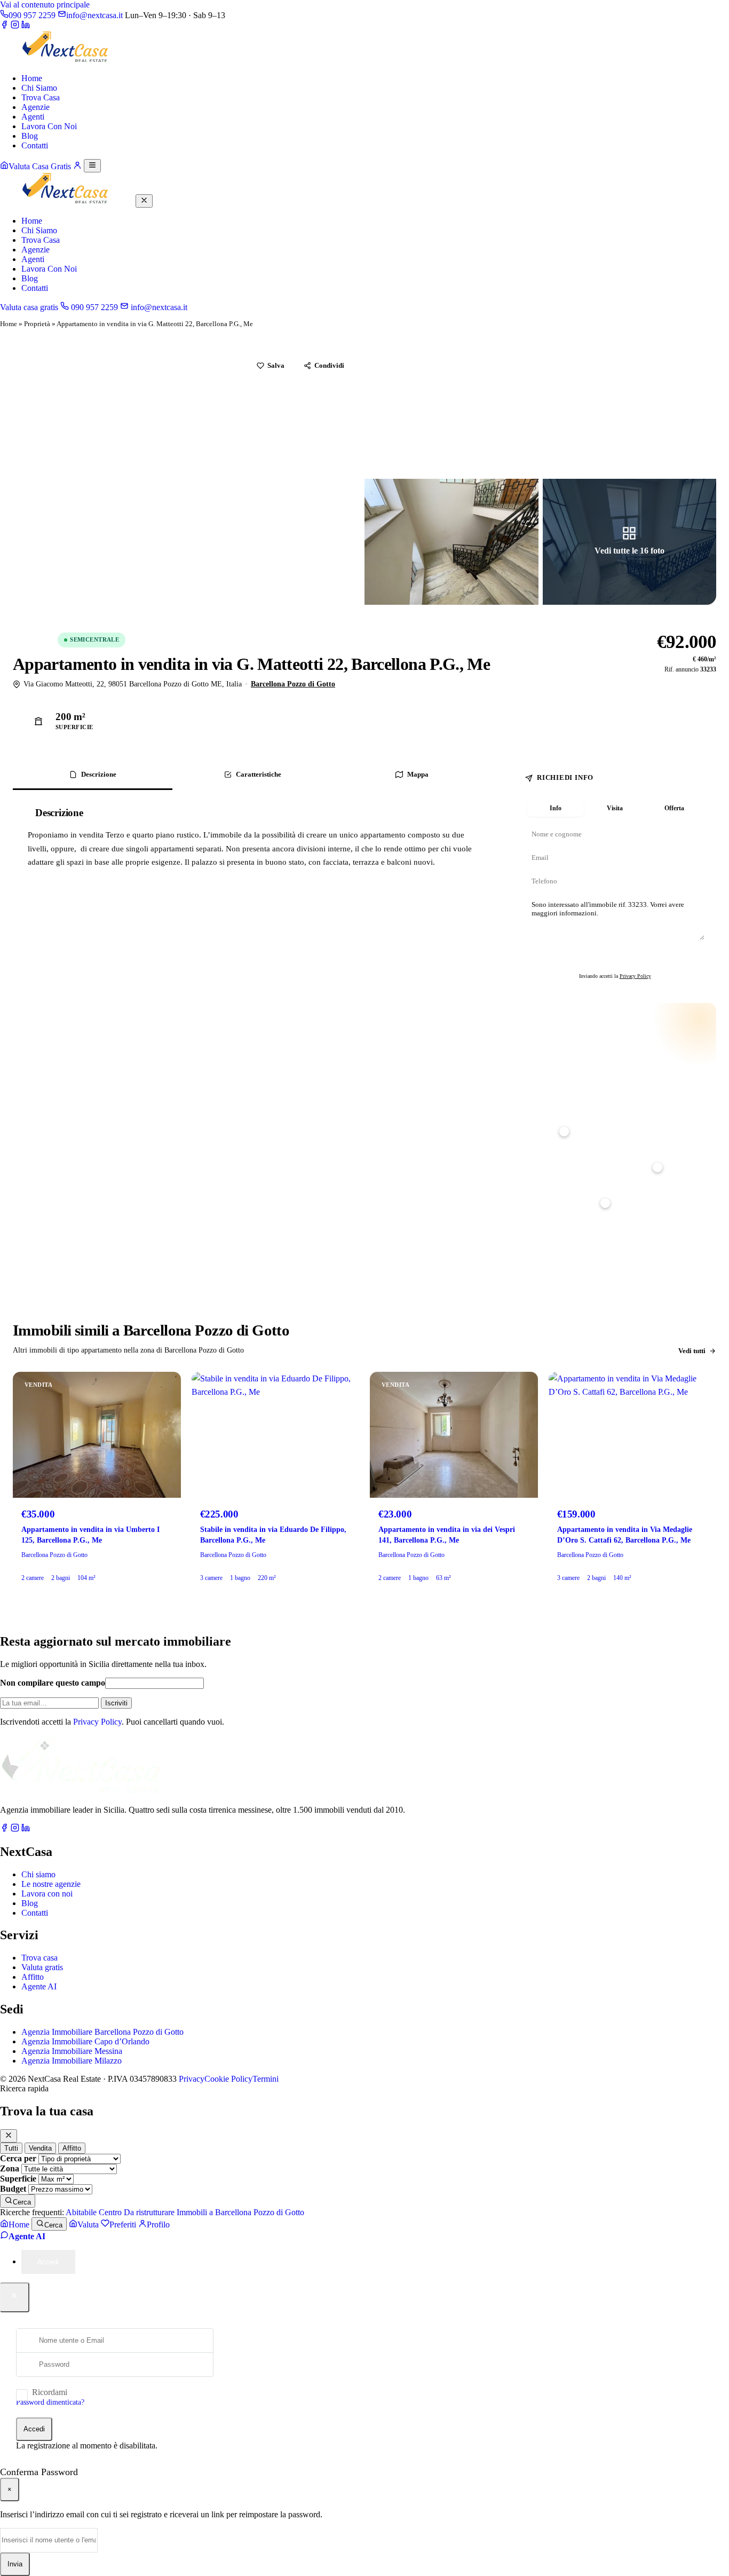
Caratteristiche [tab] (259, 774)
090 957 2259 (93, 307)
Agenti (33, 117)
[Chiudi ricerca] (9, 2136)
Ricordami (50, 2392)
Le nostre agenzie (51, 1884)
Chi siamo (38, 1874)
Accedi (34, 2429)
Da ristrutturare (149, 2212)
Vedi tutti (692, 1351)
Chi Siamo (39, 88)
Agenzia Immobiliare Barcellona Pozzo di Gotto (102, 2032)
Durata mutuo (545, 1150)
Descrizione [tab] (99, 774)
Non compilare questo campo (53, 1683)
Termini (266, 2079)
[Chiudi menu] (144, 201)
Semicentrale (94, 639)
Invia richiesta (620, 958)
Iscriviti (116, 1703)
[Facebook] (4, 26)
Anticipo (537, 1115)
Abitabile (81, 2212)
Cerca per (18, 2158)
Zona (10, 2168)
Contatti (35, 145)
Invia (15, 2564)
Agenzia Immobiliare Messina (72, 2051)
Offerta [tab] (674, 808)
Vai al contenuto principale (45, 5)
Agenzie (35, 107)
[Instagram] (15, 26)
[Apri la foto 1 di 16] (187, 477)
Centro (110, 2212)
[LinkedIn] (26, 26)
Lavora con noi (47, 1894)
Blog (30, 136)
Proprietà (37, 324)
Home (32, 78)
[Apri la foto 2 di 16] (451, 412)
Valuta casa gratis (29, 307)
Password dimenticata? (50, 2402)
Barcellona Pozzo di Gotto (293, 684)
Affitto (33, 1977)
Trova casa (39, 1958)
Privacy (192, 2079)
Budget (13, 2189)
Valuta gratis (42, 1967)
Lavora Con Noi (49, 126)
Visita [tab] (615, 808)
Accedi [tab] (48, 2262)
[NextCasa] (67, 60)
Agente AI (39, 1986)
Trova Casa (41, 97)
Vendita (33, 639)
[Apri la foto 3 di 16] (630, 412)
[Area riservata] (77, 166)
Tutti (11, 2148)
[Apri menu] (92, 166)
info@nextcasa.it (158, 307)
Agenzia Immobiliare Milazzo (72, 2061)
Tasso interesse (545, 1186)
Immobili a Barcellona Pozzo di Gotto (240, 2212)
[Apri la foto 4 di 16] (451, 542)
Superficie (18, 2179)
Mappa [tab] (418, 774)
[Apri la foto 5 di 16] (630, 542)
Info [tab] (556, 808)
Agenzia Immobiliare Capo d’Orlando (85, 2041)
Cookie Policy (228, 2079)
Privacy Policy (635, 976)
